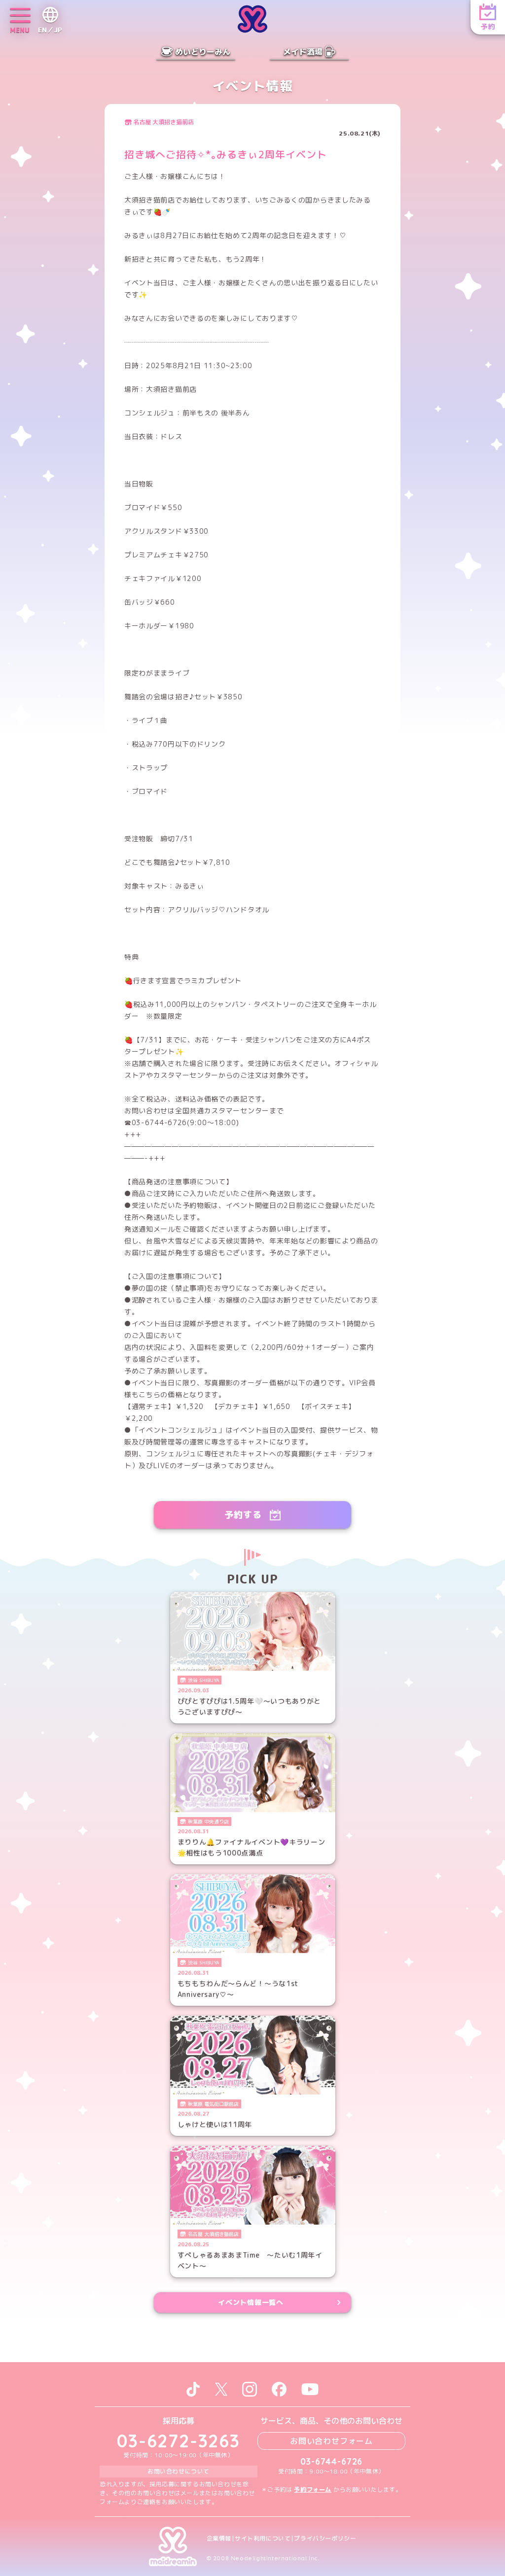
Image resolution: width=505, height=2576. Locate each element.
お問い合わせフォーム (331, 2441)
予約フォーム (313, 2490)
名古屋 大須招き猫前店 (163, 122)
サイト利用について (263, 2539)
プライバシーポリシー (325, 2539)
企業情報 (219, 2539)
